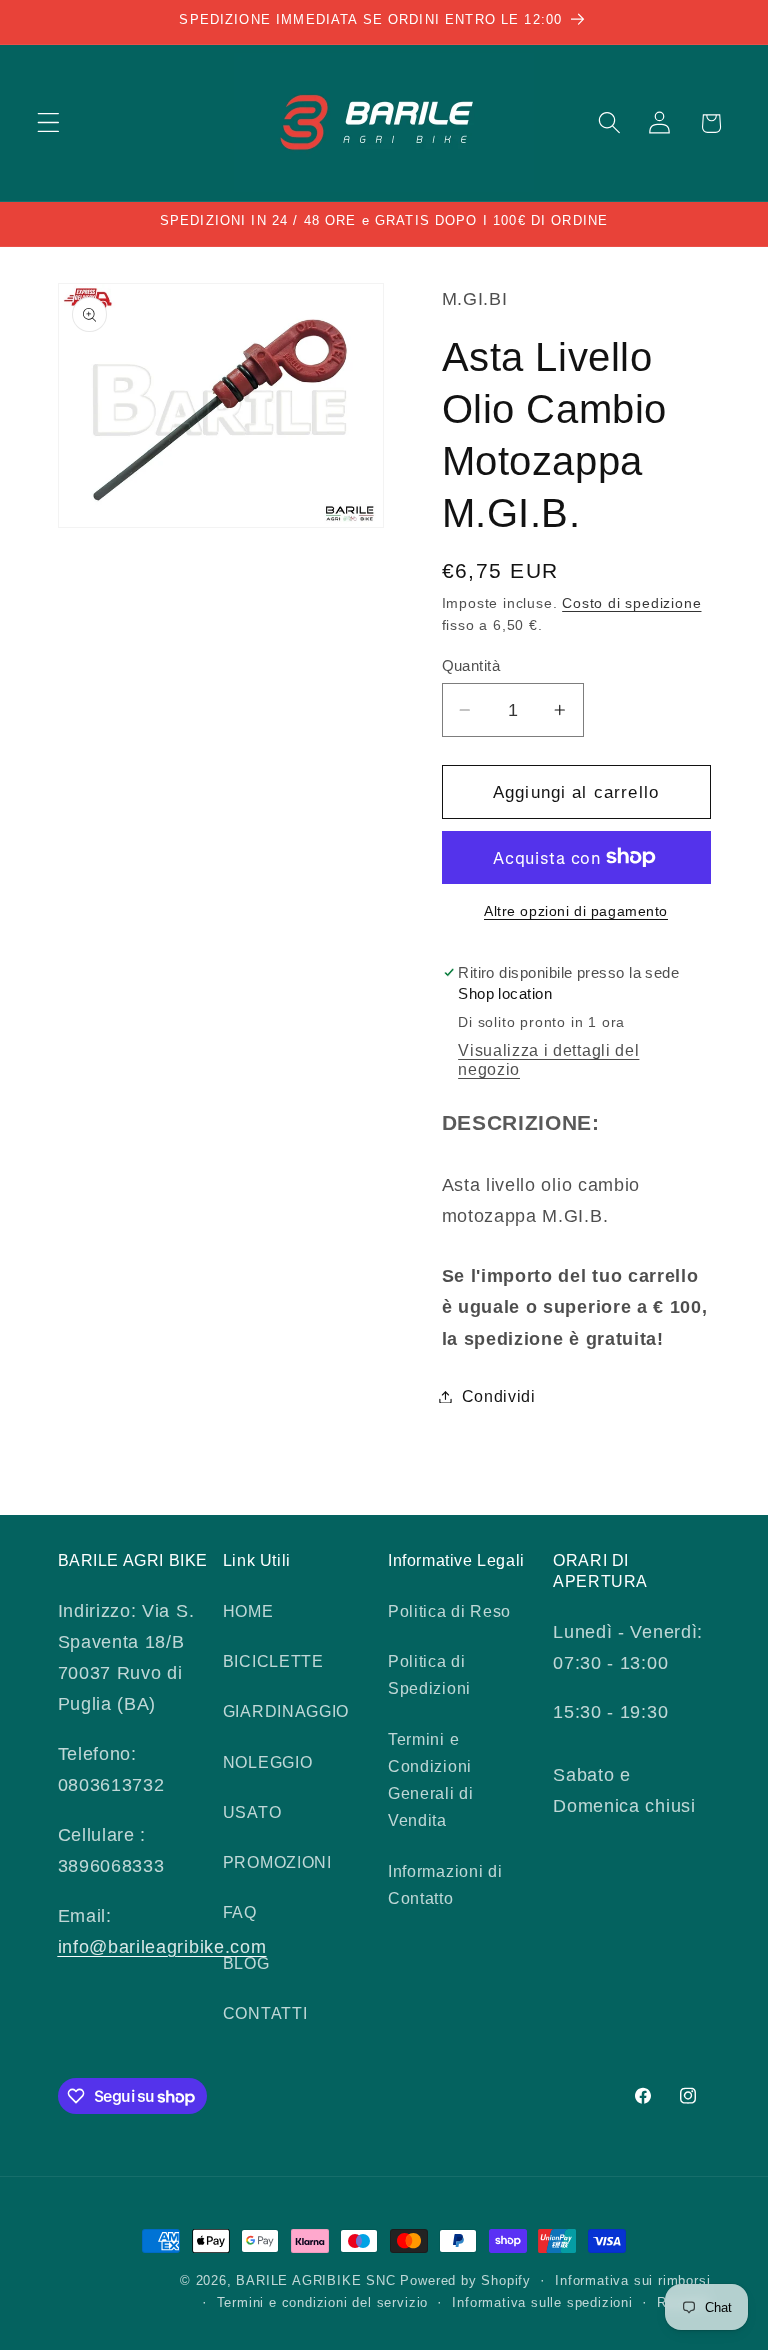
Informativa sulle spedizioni (542, 2303)
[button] (48, 123)
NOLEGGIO (268, 1762)
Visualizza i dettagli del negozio (548, 1059)
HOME (248, 1611)
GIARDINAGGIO (286, 1711)
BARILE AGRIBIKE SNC (315, 2281)
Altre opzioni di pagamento (576, 911)
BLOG (246, 1963)
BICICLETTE (273, 1661)
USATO (252, 1812)
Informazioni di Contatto (445, 1884)
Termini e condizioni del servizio (323, 2303)
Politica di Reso (449, 1611)
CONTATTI (265, 2013)
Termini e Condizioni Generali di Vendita (431, 1780)
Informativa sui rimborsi (632, 2281)
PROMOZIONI (277, 1862)
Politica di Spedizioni (429, 1674)
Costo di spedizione (631, 603)
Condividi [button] (499, 1396)
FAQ (240, 1912)
